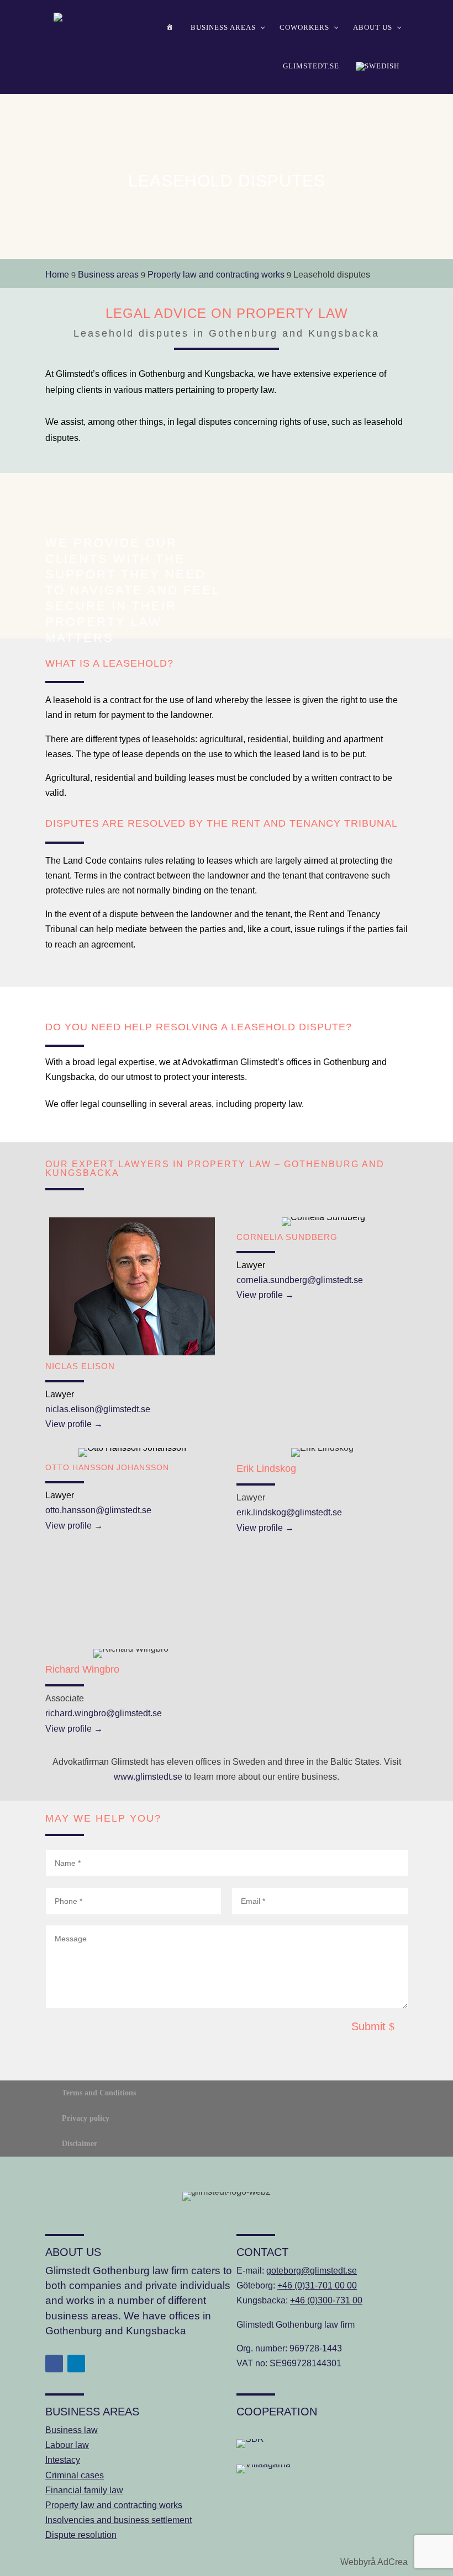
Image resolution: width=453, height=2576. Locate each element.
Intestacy (63, 2460)
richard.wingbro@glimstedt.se (104, 1713)
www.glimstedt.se (148, 1777)
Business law (72, 2430)
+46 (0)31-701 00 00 (317, 2285)
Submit (368, 2026)
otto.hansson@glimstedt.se (98, 1510)
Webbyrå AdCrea (374, 2562)
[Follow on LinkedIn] (76, 2364)
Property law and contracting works (114, 2505)
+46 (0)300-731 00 (326, 2300)
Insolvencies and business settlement (118, 2520)
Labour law (67, 2445)
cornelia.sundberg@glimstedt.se (300, 1280)
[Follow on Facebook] (54, 2364)
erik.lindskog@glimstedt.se (289, 1512)
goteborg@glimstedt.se (312, 2271)
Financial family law (84, 2490)
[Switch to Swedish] (378, 66)
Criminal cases (75, 2475)
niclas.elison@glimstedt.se (98, 1409)
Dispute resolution (81, 2535)
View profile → (74, 1424)
